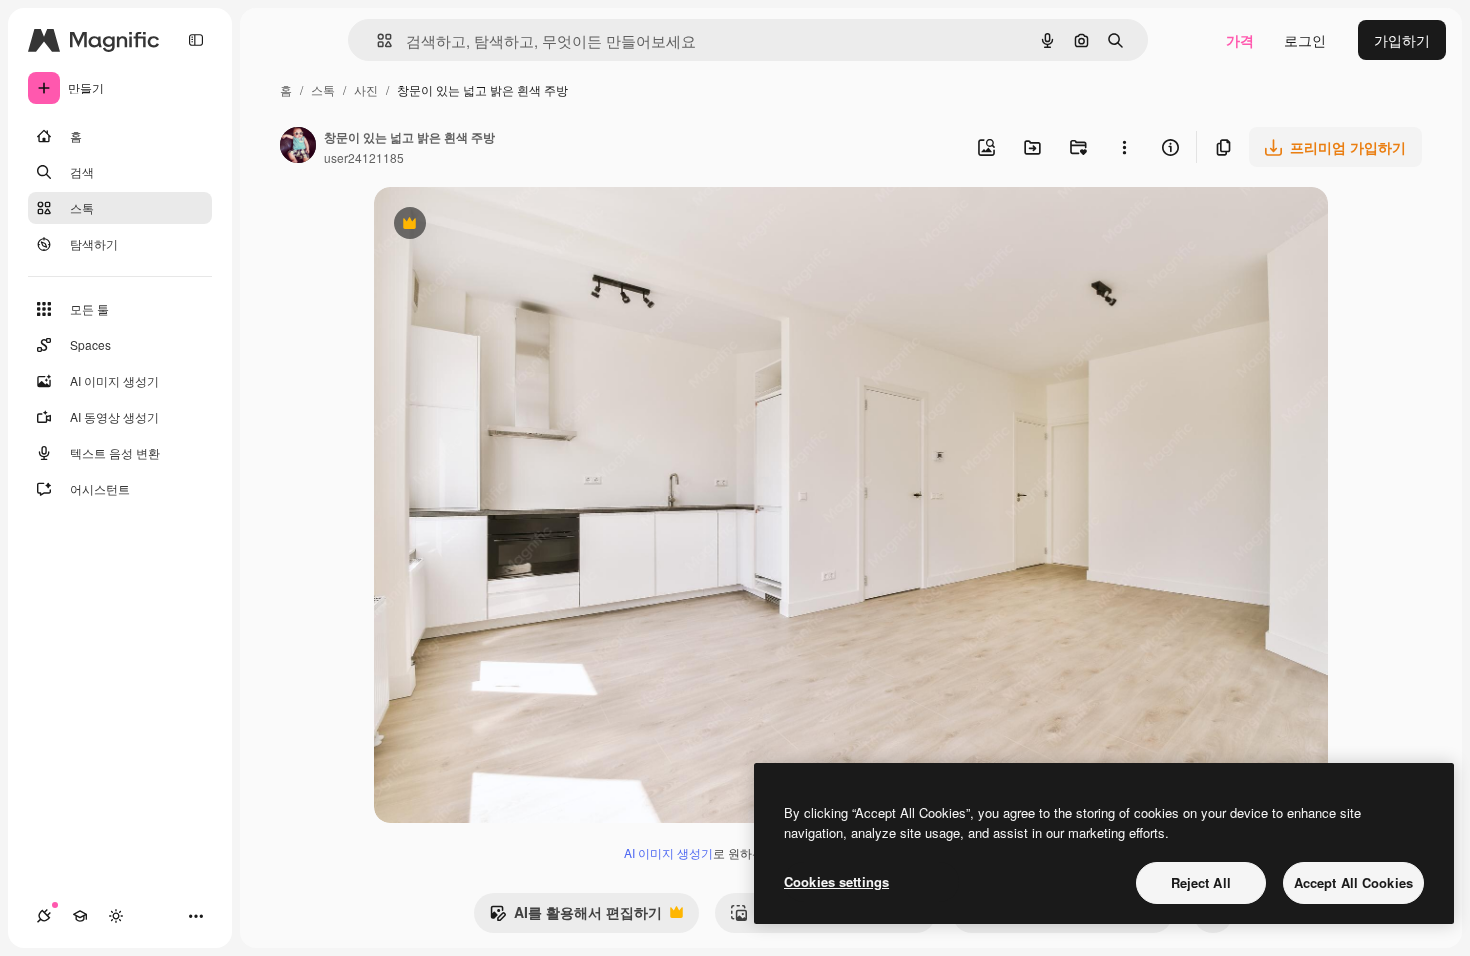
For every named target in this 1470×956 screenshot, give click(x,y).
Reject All (1201, 882)
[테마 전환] (116, 916)
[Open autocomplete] (376, 40)
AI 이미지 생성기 (668, 852)
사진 (366, 89)
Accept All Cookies (1353, 882)
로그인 (1305, 40)
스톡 (323, 89)
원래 (489, 225)
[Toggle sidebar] (196, 40)
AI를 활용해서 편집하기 (575, 917)
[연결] (44, 916)
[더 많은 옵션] (1124, 147)
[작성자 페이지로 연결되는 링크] (298, 147)
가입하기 (1402, 40)
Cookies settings (836, 881)
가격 (1240, 40)
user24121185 (364, 157)
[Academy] (80, 916)
